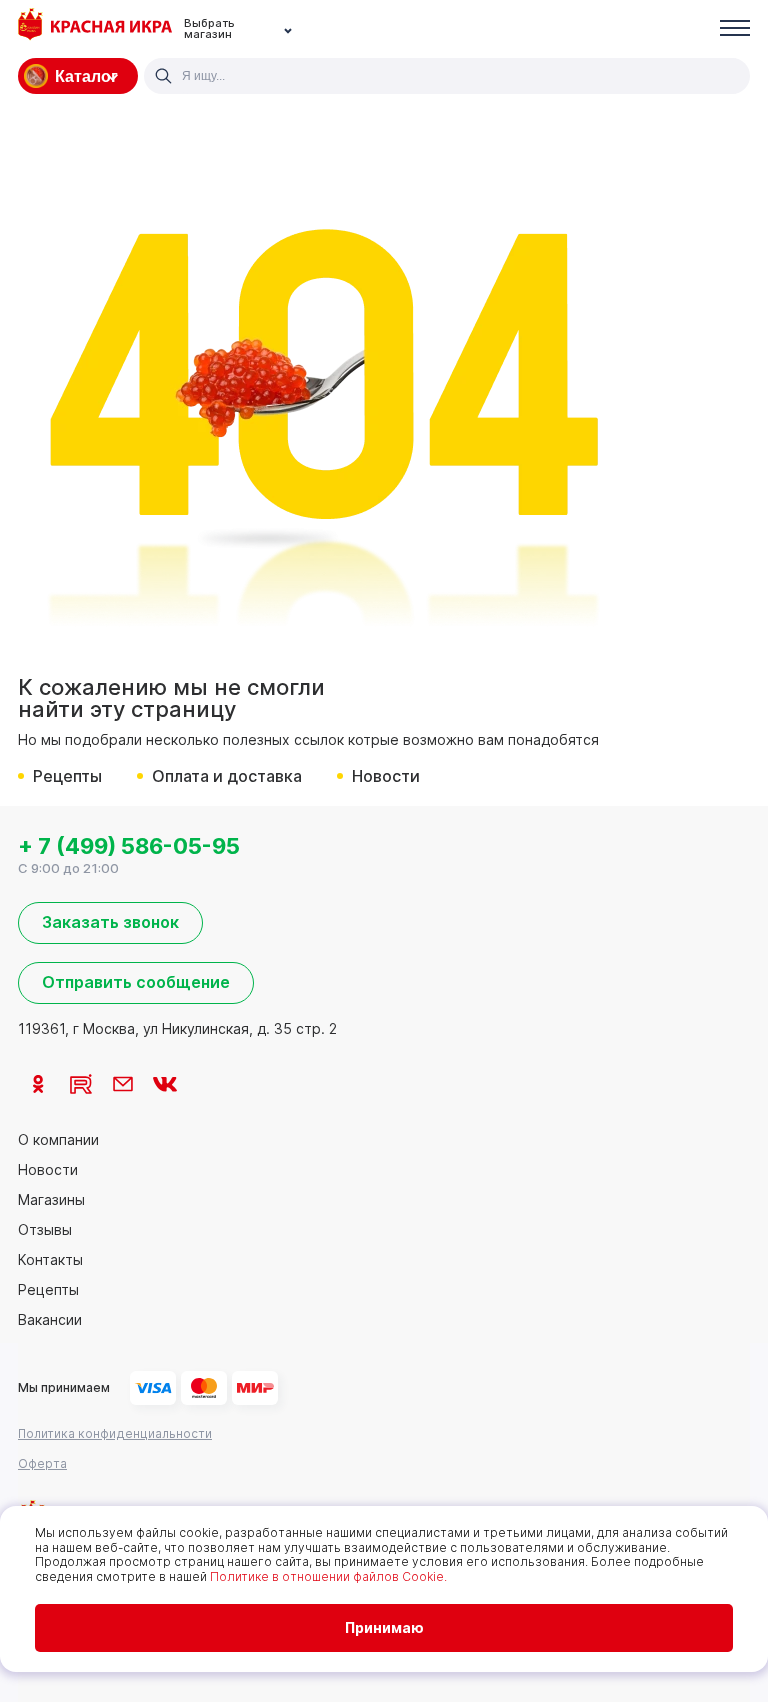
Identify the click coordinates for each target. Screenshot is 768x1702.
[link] (39, 1084)
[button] (735, 29)
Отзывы (45, 1230)
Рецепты (67, 776)
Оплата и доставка (227, 776)
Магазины (51, 1200)
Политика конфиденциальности (115, 1433)
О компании (58, 1140)
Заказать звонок (110, 922)
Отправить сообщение (136, 982)
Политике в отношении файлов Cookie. (328, 1576)
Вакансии (50, 1320)
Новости (386, 776)
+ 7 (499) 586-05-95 (129, 846)
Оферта (42, 1463)
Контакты (50, 1260)
